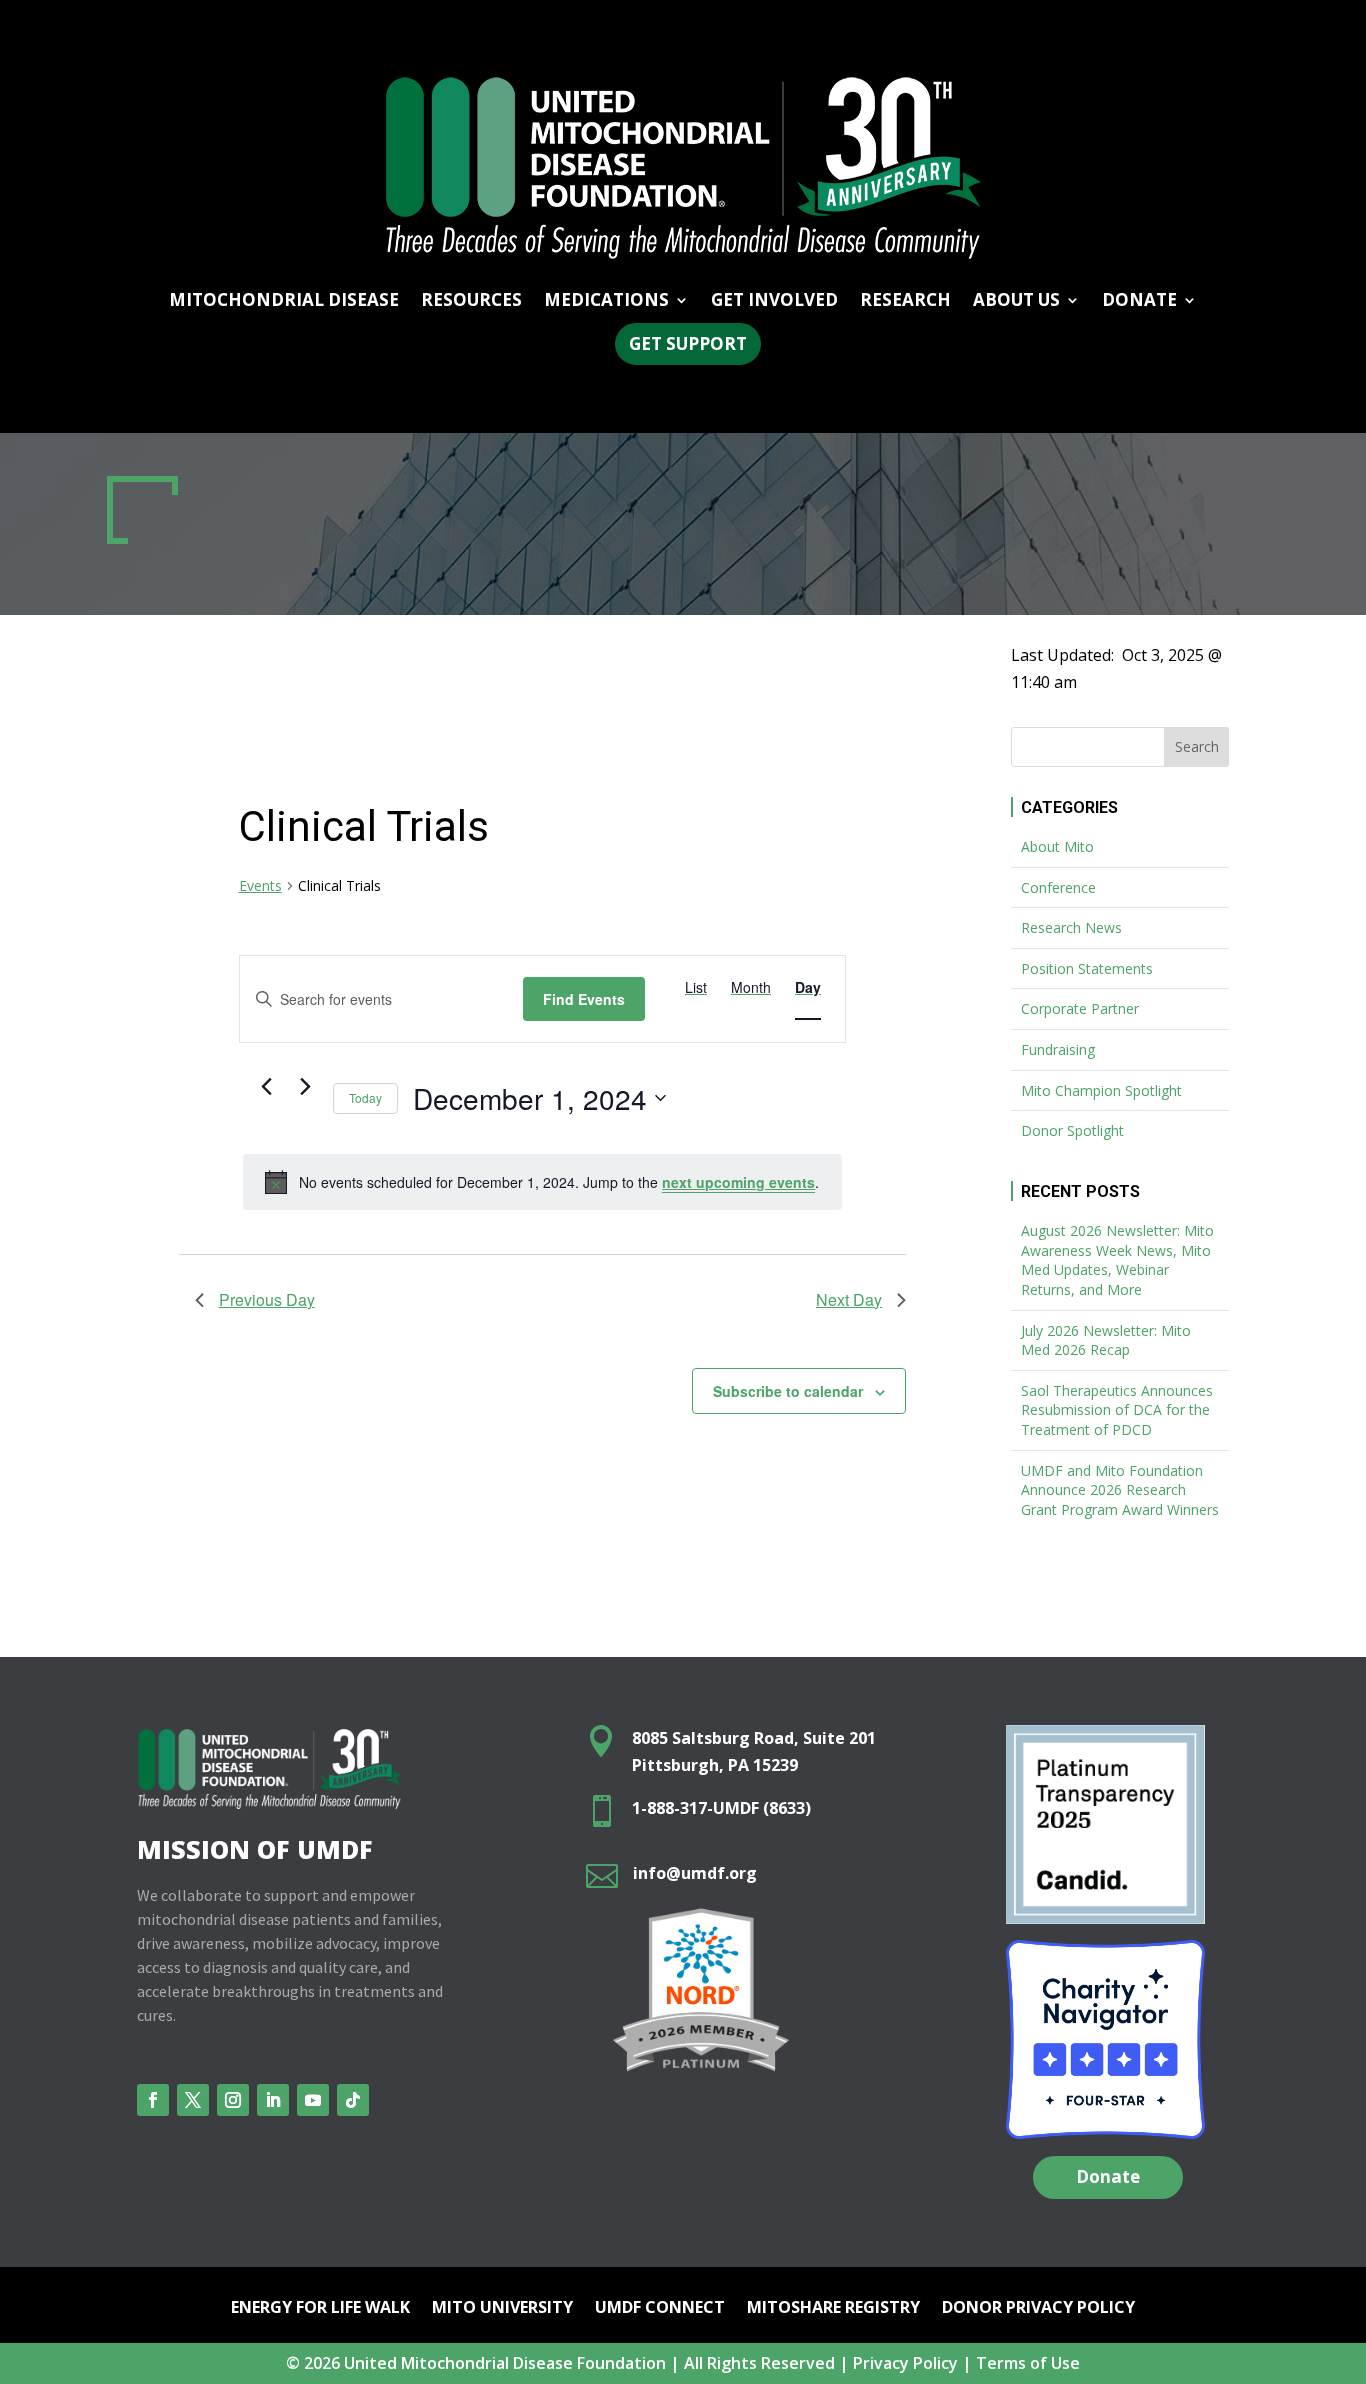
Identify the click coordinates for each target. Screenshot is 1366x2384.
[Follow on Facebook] (153, 2100)
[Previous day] (267, 1087)
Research (905, 302)
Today (365, 1097)
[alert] (542, 1182)
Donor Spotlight (1072, 1130)
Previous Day (267, 1299)
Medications (606, 302)
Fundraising (1058, 1049)
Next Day (849, 1299)
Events (260, 885)
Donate (1108, 2176)
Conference (1058, 887)
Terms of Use (1028, 2363)
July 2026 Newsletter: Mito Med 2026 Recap (1106, 1340)
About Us (1016, 302)
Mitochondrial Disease (284, 302)
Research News (1071, 927)
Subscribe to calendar (788, 1391)
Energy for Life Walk (320, 2309)
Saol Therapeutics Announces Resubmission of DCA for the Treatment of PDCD (1117, 1410)
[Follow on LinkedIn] (273, 2100)
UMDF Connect (660, 2309)
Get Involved (774, 302)
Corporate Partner (1080, 1008)
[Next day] (306, 1087)
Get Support (688, 343)
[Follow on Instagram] (233, 2100)
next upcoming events (738, 1182)
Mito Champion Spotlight (1101, 1090)
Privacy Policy (905, 2363)
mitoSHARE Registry (833, 2309)
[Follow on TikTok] (353, 2100)
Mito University (502, 2309)
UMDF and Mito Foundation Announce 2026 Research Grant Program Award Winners (1120, 1490)
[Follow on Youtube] (313, 2100)
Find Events (584, 999)
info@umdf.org (695, 1873)
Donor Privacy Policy (1038, 2309)
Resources (471, 302)
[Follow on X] (193, 2100)
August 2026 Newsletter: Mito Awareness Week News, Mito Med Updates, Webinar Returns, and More (1117, 1260)
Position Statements (1087, 968)
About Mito (1057, 846)
